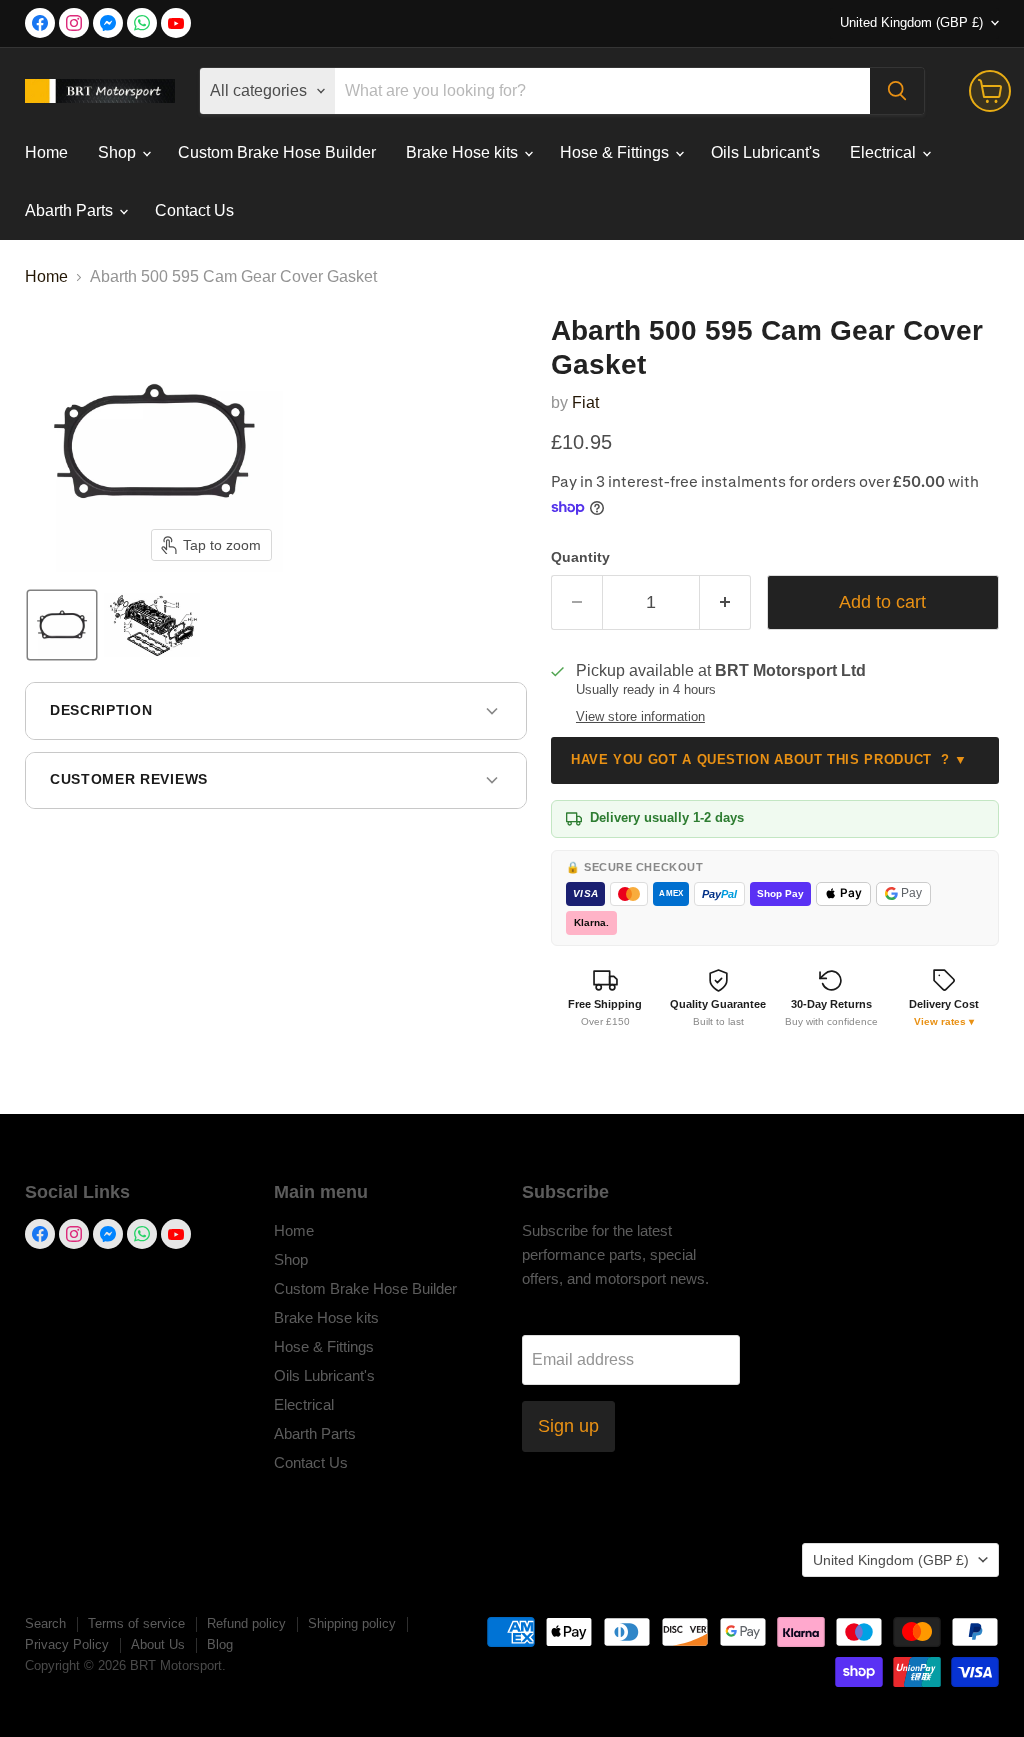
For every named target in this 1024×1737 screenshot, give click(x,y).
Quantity (580, 557)
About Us (158, 1644)
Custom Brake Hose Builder (277, 152)
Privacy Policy (67, 1644)
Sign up (568, 1426)
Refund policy (246, 1623)
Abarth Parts (71, 210)
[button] (62, 625)
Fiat (585, 402)
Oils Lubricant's (765, 152)
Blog (220, 1644)
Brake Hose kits (464, 152)
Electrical (885, 152)
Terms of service (136, 1623)
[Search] (897, 91)
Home (46, 152)
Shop (119, 152)
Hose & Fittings (616, 152)
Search (45, 1623)
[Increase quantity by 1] (725, 602)
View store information (640, 717)
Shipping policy (352, 1623)
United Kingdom (911, 22)
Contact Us (194, 210)
